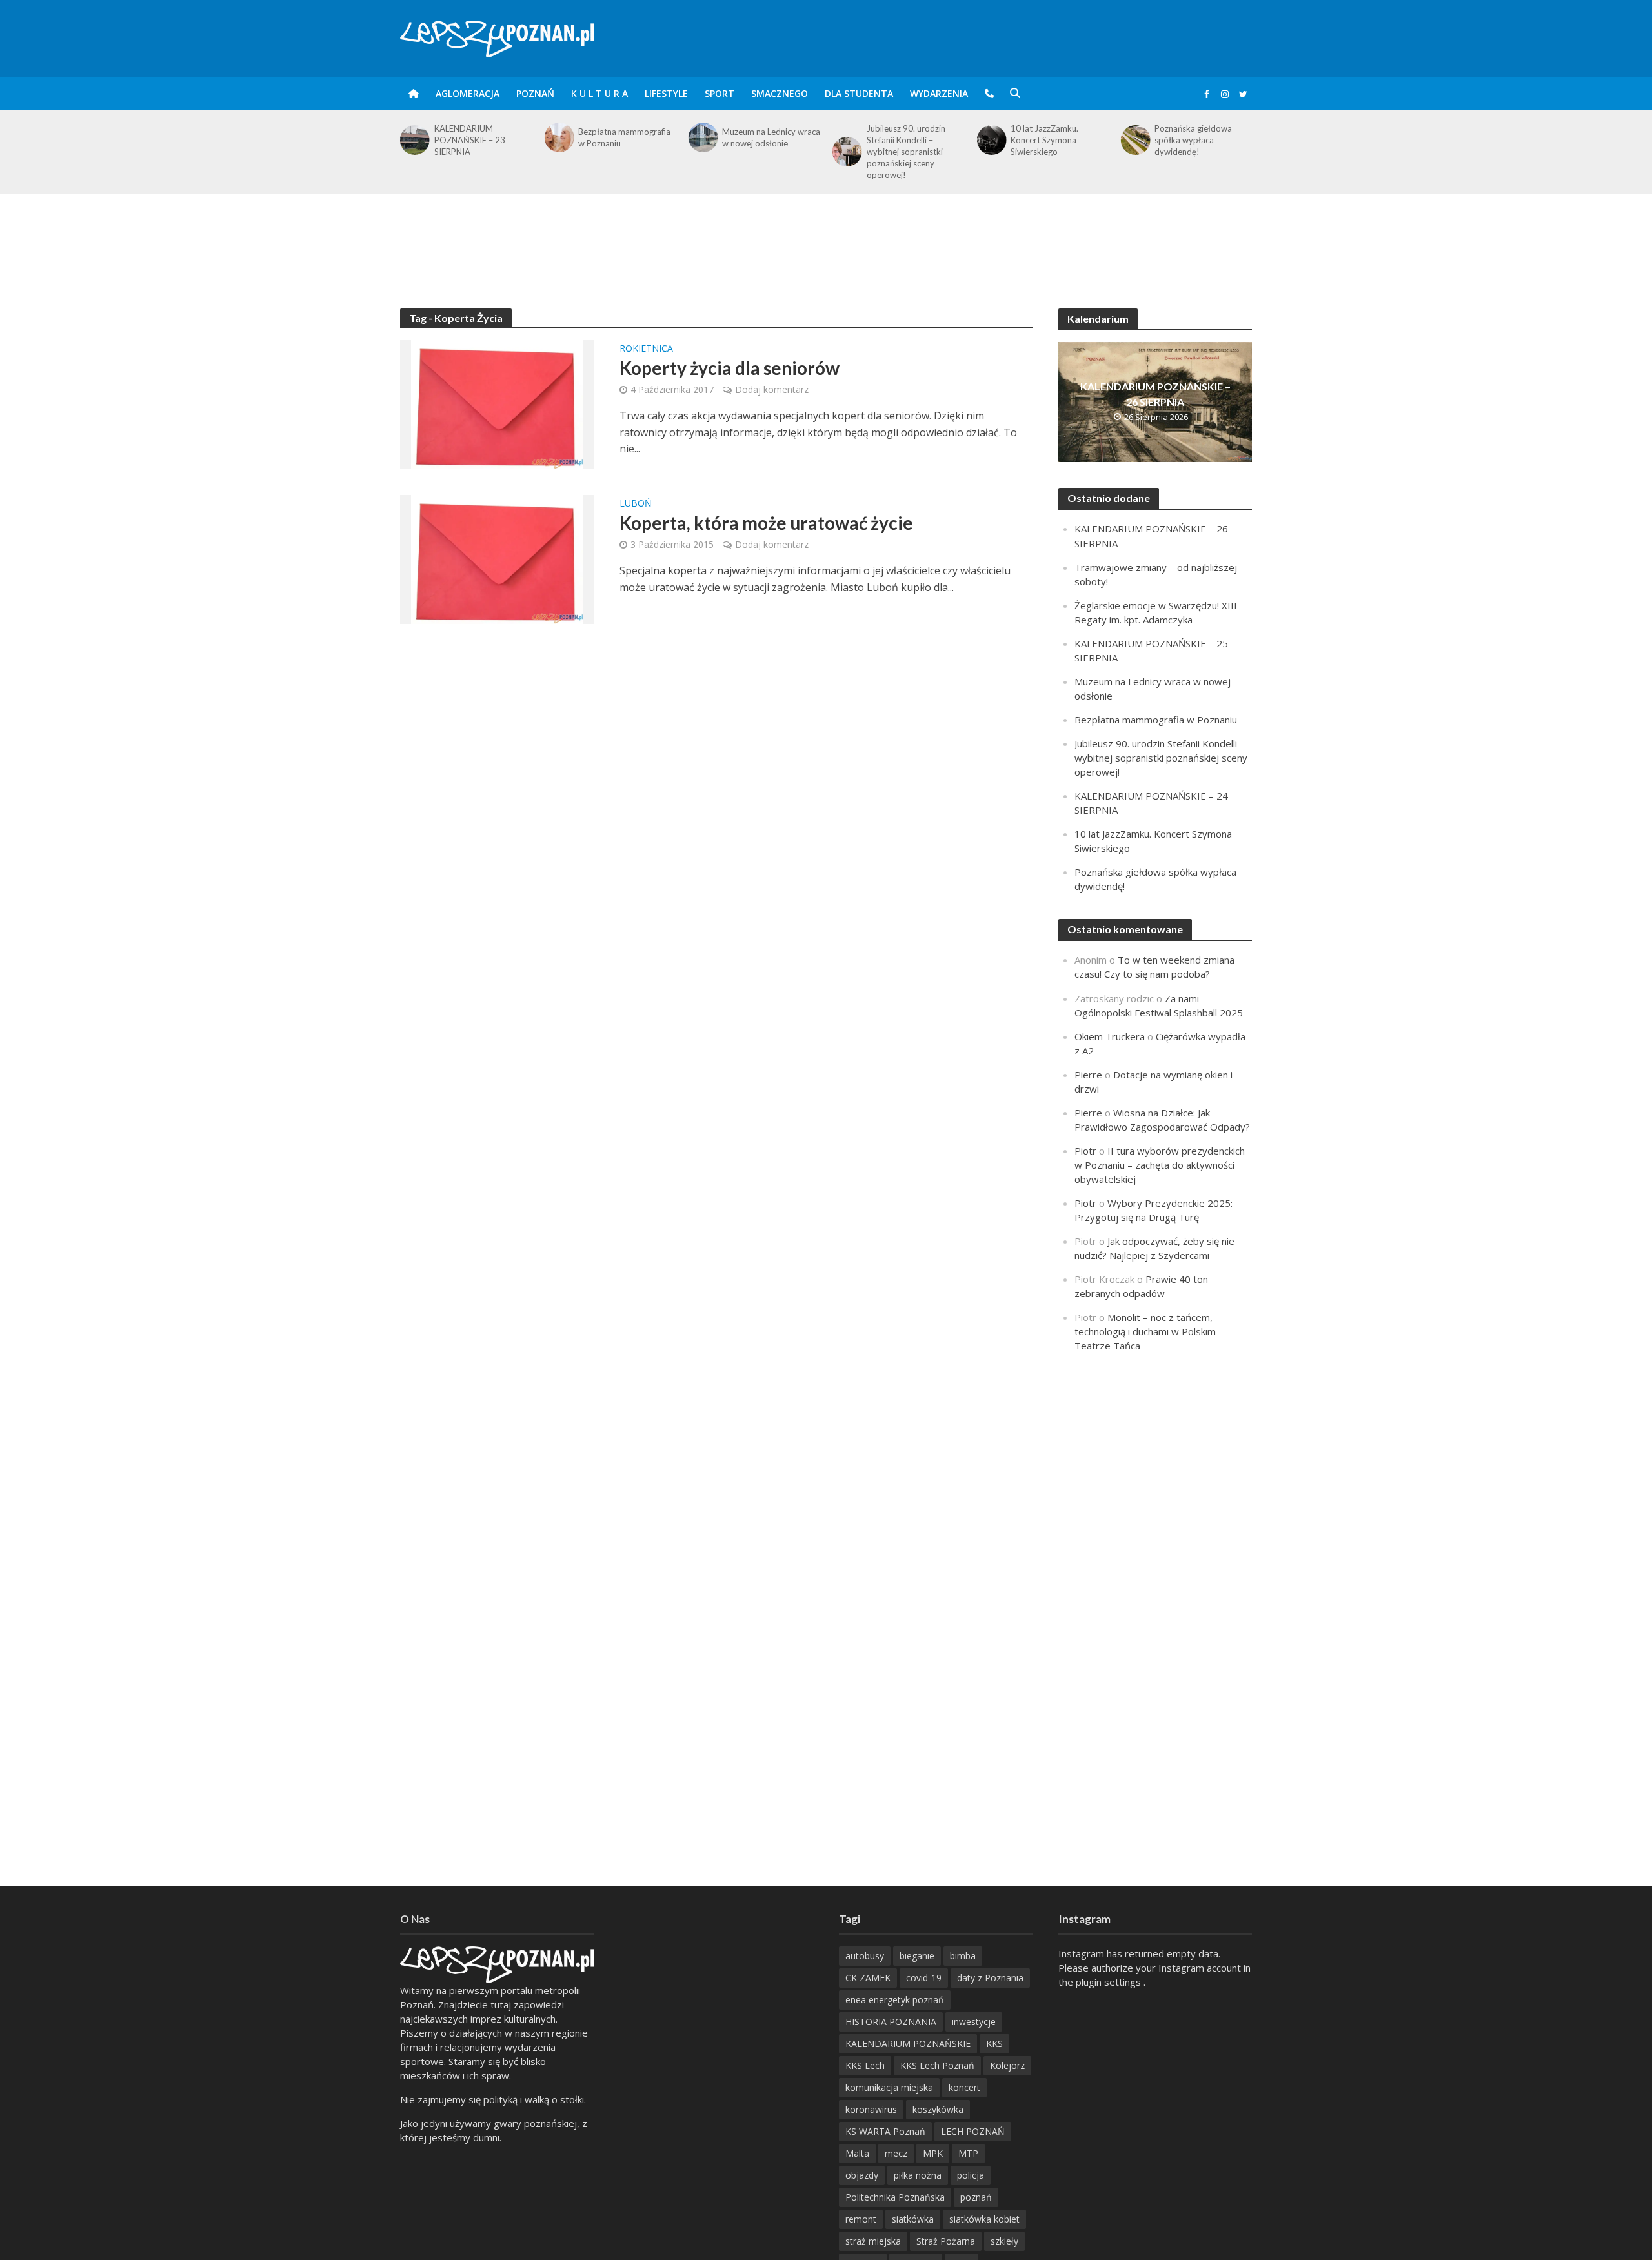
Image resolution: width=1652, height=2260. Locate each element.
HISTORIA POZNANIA (891, 2022)
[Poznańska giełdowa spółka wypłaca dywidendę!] (1135, 140)
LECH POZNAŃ (973, 2131)
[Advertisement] (826, 236)
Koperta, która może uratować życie (766, 523)
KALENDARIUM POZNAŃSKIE (908, 2043)
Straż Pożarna (946, 2241)
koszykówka (938, 2109)
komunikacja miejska (889, 2087)
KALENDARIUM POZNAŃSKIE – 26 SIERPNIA (1155, 394)
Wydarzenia (939, 93)
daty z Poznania (990, 1978)
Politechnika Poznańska (895, 2197)
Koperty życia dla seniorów (730, 368)
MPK (933, 2153)
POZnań (535, 93)
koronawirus (871, 2109)
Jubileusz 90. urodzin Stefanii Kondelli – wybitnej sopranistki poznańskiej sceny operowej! (906, 152)
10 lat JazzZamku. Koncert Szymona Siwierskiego (1044, 140)
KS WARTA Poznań (885, 2131)
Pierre (1088, 1075)
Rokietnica (646, 349)
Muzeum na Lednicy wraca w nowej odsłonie (771, 137)
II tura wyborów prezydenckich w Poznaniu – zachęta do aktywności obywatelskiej (1160, 1165)
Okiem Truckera (1110, 1036)
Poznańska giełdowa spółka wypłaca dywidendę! (1193, 140)
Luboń (636, 504)
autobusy (865, 1956)
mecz (896, 2153)
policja (971, 2175)
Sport (720, 93)
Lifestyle (666, 93)
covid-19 (924, 1978)
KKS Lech (865, 2065)
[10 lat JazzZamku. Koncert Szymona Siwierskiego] (990, 140)
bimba (963, 1956)
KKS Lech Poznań (937, 2065)
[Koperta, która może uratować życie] (497, 558)
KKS (994, 2043)
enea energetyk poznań (895, 2000)
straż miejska (873, 2241)
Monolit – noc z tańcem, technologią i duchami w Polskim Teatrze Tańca (1145, 1331)
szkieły (1004, 2241)
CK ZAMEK (868, 1978)
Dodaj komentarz (772, 389)
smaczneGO (780, 93)
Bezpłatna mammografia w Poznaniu (624, 137)
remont (861, 2219)
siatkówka (913, 2219)
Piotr (1085, 1151)
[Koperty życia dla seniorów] (497, 403)
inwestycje (974, 2022)
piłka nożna (918, 2175)
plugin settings (1110, 1982)
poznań (976, 2197)
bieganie (917, 1956)
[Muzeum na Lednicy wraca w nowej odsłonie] (702, 137)
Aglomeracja (468, 93)
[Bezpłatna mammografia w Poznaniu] (558, 137)
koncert (964, 2087)
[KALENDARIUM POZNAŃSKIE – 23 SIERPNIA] (414, 140)
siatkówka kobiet (984, 2219)
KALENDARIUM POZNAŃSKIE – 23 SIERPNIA (470, 140)
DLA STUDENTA (859, 93)
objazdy (862, 2175)
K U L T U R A (599, 93)
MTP (968, 2153)
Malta (857, 2153)
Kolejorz (1007, 2065)
